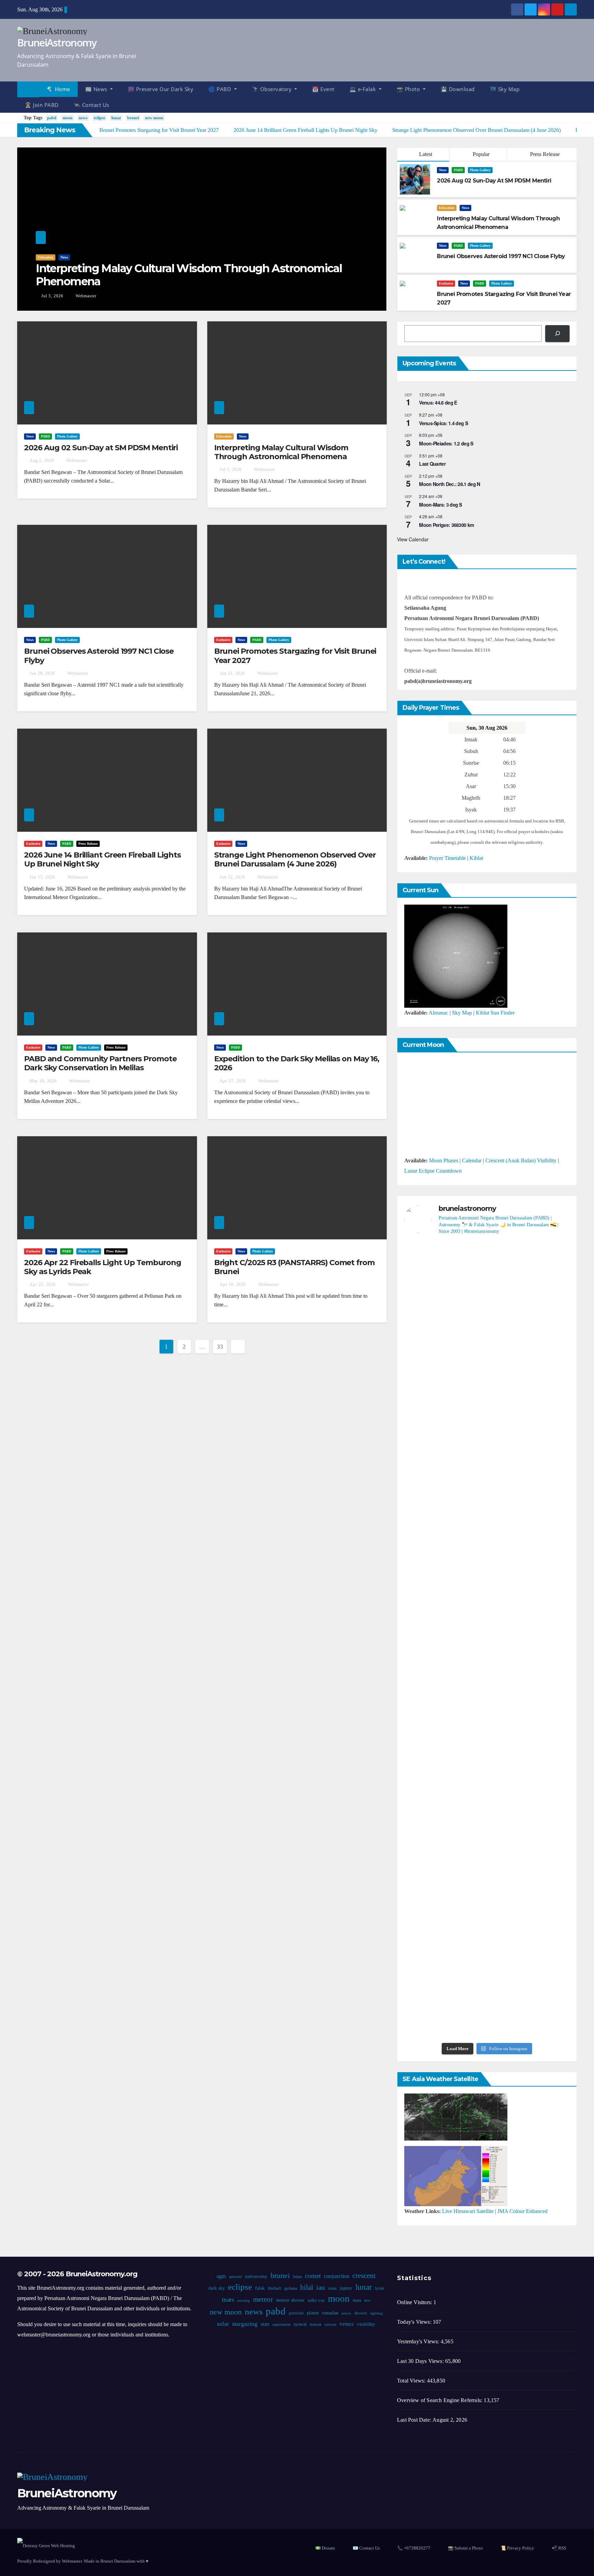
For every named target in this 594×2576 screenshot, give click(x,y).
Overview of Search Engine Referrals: (440, 2400)
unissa (330, 2324)
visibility (366, 2324)
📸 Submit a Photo (465, 2548)
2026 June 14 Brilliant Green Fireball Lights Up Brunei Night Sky (102, 859)
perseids (296, 2313)
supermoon (281, 2324)
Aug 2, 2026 (42, 461)
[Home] (28, 89)
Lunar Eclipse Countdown (433, 1171)
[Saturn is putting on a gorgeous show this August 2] (431, 1771)
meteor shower (290, 2300)
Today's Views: (415, 2322)
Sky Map (462, 1013)
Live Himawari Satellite (468, 2211)
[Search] (557, 334)
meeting (243, 2301)
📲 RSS (559, 2548)
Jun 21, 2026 (232, 673)
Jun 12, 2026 (232, 877)
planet (312, 2313)
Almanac (438, 1013)
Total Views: (412, 2381)
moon (68, 118)
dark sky (216, 2288)
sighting (376, 2313)
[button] (575, 97)
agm (221, 2276)
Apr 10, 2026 (233, 1284)
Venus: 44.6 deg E (438, 402)
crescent (364, 2276)
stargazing (245, 2324)
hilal (306, 2287)
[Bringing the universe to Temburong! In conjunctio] (543, 1535)
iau (320, 2287)
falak (260, 2288)
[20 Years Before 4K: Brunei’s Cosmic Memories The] (543, 1960)
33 (220, 1347)
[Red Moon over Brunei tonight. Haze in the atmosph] (431, 1331)
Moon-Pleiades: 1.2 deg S (446, 443)
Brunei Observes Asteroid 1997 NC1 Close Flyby (99, 656)
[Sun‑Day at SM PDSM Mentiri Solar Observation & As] (487, 1781)
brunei (133, 118)
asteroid (235, 2277)
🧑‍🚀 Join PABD (42, 105)
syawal (300, 2324)
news (83, 118)
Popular (480, 154)
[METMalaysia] (456, 2175)
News (64, 257)
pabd (52, 118)
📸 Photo (409, 89)
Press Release (544, 154)
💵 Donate (325, 2548)
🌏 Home (58, 89)
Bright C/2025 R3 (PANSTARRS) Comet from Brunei (294, 1267)
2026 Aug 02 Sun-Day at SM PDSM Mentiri (101, 448)
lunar (116, 118)
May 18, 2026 (43, 1081)
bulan (297, 2277)
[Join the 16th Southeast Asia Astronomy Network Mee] (431, 1949)
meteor (263, 2299)
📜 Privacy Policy (517, 2548)
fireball (274, 2288)
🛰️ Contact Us (92, 105)
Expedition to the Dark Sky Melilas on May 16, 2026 (297, 1063)
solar (223, 2324)
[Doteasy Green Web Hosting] (46, 2545)
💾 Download (458, 89)
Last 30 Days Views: (421, 2361)
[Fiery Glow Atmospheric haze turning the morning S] (431, 1520)
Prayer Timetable (447, 858)
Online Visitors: (415, 2302)
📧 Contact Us (366, 2548)
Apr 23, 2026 (43, 1284)
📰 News (97, 89)
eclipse (100, 118)
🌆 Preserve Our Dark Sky (161, 89)
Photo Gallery (480, 170)
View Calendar (413, 539)
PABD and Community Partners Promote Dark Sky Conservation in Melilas (100, 1063)
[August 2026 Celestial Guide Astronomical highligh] (543, 1724)
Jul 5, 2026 (52, 296)
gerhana (290, 2288)
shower (360, 2313)
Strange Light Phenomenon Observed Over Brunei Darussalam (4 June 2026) (295, 859)
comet (313, 2276)
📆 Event (323, 89)
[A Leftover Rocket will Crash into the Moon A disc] (487, 1965)
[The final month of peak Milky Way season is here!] (487, 1561)
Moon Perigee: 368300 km (446, 525)
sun (265, 2324)
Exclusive (446, 283)
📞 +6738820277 (414, 2548)
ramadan (330, 2313)
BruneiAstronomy (57, 42)
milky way (316, 2300)
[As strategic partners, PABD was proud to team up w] (543, 1336)
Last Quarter (432, 464)
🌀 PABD (221, 89)
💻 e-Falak (364, 89)
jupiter (346, 2288)
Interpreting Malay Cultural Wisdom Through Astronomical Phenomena (189, 275)
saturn (346, 2313)
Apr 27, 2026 (233, 1081)
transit (316, 2324)
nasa (356, 2300)
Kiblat (476, 858)
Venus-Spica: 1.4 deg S (443, 423)
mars (228, 2299)
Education (46, 257)
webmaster (85, 296)
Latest (426, 154)
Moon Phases (444, 1160)
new (367, 2300)
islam (332, 2288)
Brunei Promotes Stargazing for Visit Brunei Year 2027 (295, 656)
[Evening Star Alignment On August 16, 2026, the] (487, 1346)
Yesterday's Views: (419, 2341)
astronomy (256, 2276)
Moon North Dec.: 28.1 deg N (449, 484)
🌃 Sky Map (505, 89)
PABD (458, 170)
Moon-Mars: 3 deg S (440, 505)
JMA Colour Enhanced (522, 2211)
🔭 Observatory (273, 89)
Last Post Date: (415, 2420)
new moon (154, 118)
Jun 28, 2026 (42, 673)
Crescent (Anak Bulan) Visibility (521, 1160)
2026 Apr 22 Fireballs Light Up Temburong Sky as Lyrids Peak (103, 1267)
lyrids (379, 2288)
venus (346, 2324)
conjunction (337, 2276)
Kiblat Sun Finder (495, 1013)
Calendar (472, 1160)
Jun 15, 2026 (42, 877)
